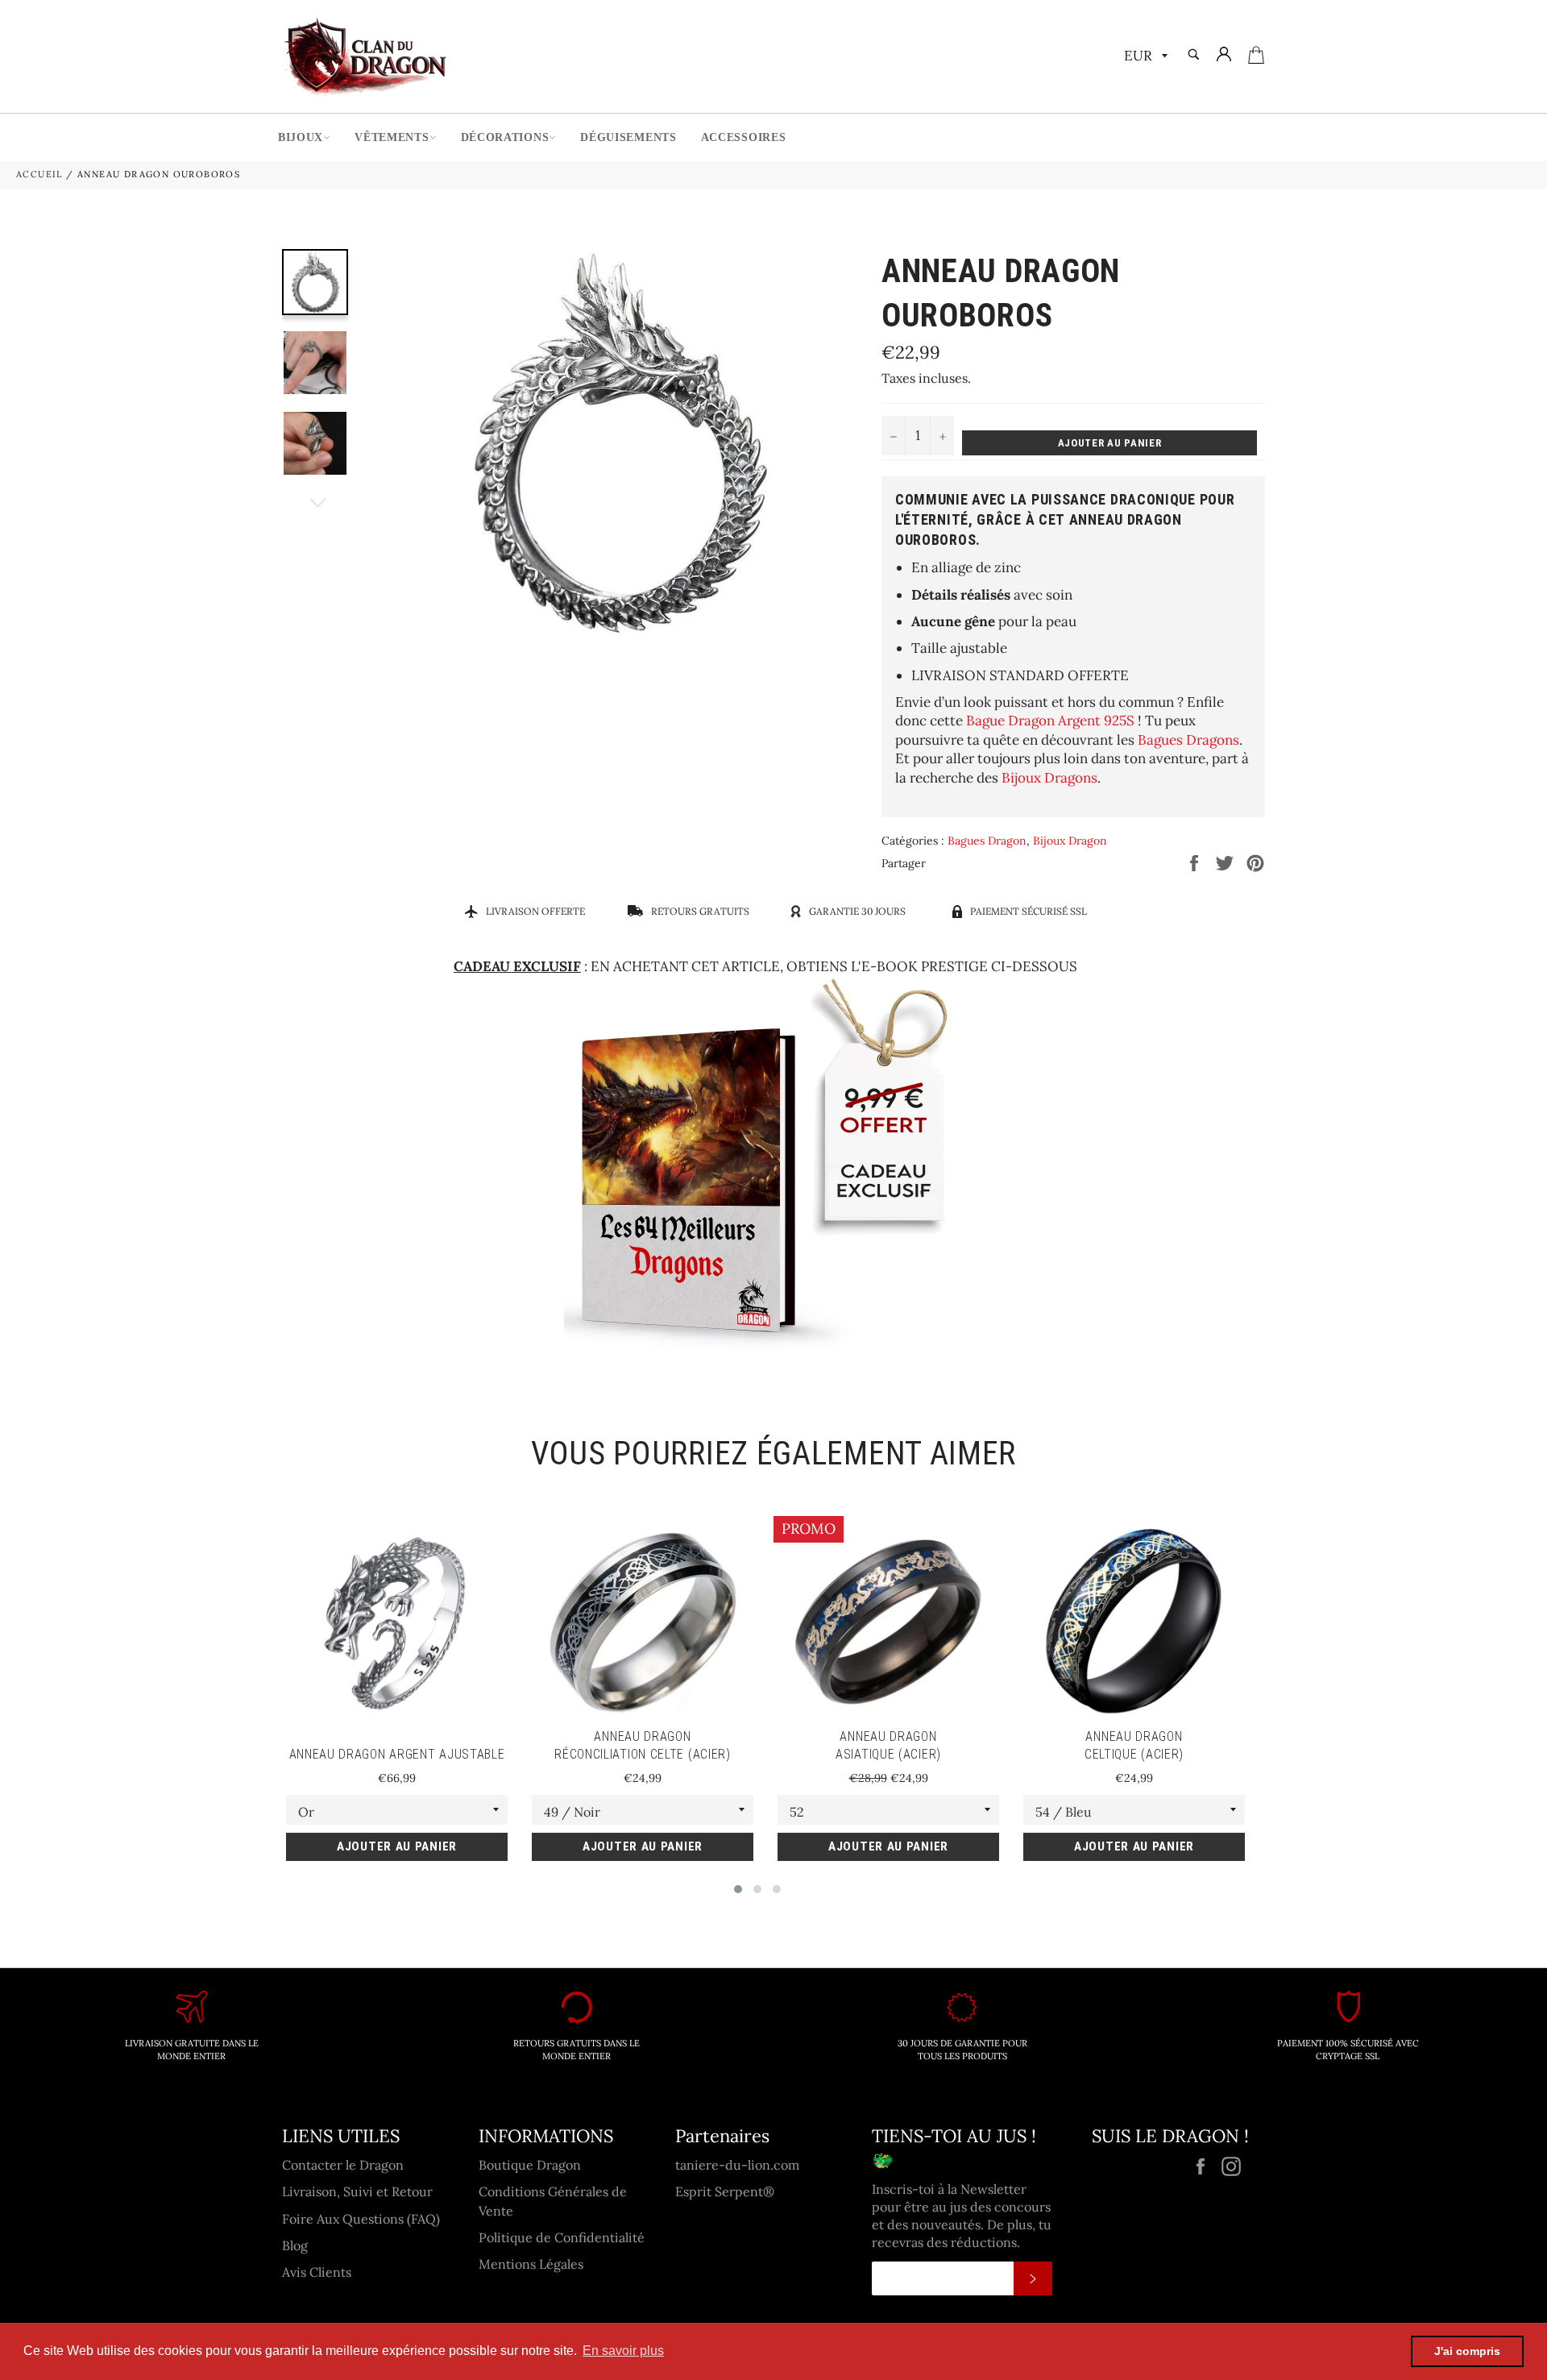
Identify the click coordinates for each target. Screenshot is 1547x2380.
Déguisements (628, 137)
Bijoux (301, 137)
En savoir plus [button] (623, 2351)
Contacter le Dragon (343, 2165)
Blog (295, 2245)
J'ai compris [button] (1467, 2351)
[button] (738, 1889)
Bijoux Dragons (1049, 778)
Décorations (505, 137)
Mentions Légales (531, 2264)
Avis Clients (317, 2272)
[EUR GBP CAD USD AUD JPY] (1144, 57)
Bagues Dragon (987, 841)
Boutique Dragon (530, 2165)
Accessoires (744, 137)
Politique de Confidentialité (562, 2237)
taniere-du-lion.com (737, 2165)
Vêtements (392, 137)
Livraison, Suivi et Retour (357, 2191)
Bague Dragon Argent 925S (1050, 721)
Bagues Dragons (1188, 740)
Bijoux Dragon (1070, 841)
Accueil (39, 174)
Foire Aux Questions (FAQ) (361, 2219)
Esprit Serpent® (725, 2191)
